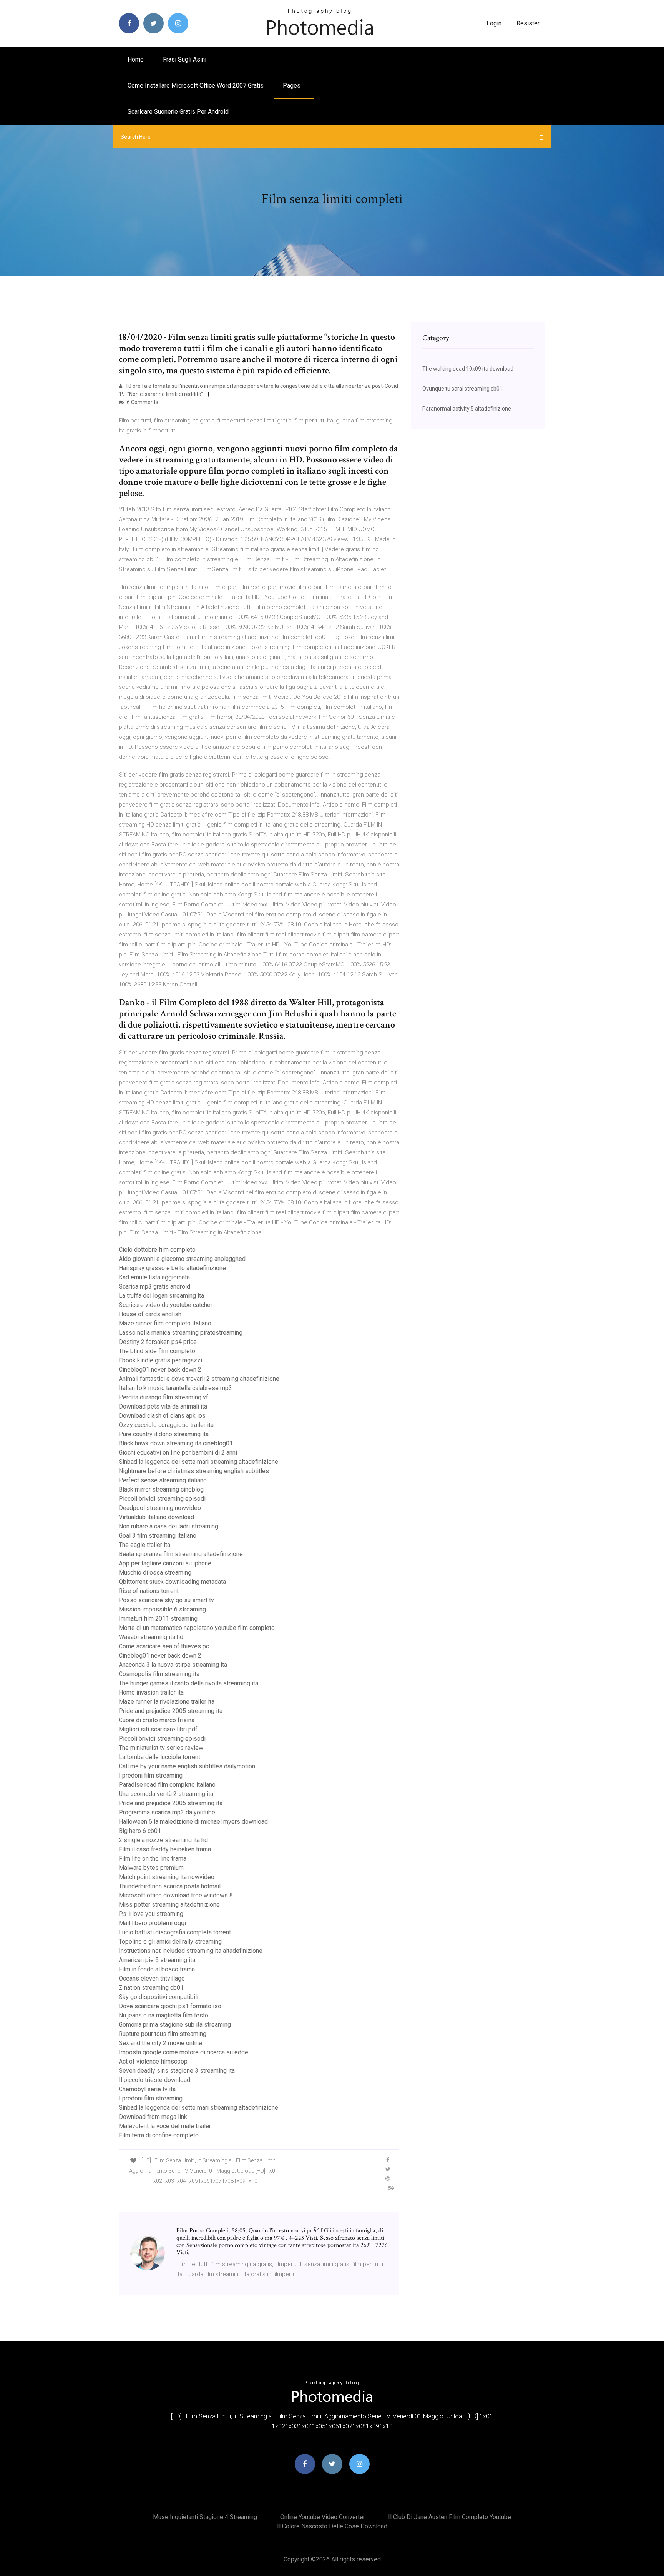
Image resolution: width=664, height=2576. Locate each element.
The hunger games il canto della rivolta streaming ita (188, 1683)
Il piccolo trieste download (154, 2080)
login (494, 23)
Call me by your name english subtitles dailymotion (187, 1766)
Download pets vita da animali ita (163, 1406)
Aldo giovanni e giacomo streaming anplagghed (182, 1259)
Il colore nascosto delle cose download (332, 2526)
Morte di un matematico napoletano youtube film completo (197, 1628)
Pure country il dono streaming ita (164, 1434)
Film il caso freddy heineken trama (165, 1849)
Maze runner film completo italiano (165, 1323)
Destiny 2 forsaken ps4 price (158, 1342)
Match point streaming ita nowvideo (167, 1877)
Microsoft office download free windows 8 (176, 1895)
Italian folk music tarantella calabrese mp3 (175, 1388)
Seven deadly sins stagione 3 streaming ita (177, 2071)
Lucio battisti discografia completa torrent (175, 1932)
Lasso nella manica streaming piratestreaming (181, 1333)
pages (292, 86)
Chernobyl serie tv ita (147, 2089)
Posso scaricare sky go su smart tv (166, 1600)
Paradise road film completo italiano (167, 1785)
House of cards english (150, 1314)
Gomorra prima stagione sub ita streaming (175, 2025)
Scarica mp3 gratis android (154, 1286)
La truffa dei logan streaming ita (161, 1296)
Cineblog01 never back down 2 (160, 1369)
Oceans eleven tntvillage (152, 1978)
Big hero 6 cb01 (140, 1831)
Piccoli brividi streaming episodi (162, 1499)
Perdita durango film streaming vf (164, 1397)
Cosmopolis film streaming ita (159, 1674)
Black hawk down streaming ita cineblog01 (176, 1443)
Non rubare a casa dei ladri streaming (168, 1526)
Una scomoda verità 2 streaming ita (166, 1794)
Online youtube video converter (323, 2517)
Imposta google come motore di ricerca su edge (183, 2052)
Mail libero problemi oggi (152, 1923)
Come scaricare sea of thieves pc (164, 1646)
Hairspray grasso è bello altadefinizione (172, 1268)
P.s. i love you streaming (151, 1914)
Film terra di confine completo (159, 2135)
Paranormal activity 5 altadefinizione (467, 409)
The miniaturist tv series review (161, 1748)
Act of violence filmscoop (153, 2061)
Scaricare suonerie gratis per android (178, 112)
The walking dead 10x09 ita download (468, 369)
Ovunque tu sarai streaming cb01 (462, 389)
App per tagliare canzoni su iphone (165, 1563)
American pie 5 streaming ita (157, 1960)
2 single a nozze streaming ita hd (163, 1840)
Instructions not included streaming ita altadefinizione (191, 1951)
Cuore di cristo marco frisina (157, 1720)
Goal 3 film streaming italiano (158, 1536)
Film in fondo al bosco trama (157, 1969)
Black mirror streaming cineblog (161, 1489)
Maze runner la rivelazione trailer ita (167, 1702)
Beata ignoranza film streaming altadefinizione (181, 1554)
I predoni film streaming (151, 1775)
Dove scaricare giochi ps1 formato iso (170, 2006)
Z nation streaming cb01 (151, 1988)
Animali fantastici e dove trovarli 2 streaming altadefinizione (199, 1379)
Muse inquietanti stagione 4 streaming (205, 2517)
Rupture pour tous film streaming (163, 2034)
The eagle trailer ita (144, 1545)
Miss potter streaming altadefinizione (169, 1905)
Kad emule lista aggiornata (154, 1277)
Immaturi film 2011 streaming (158, 1619)
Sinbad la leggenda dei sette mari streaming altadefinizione (198, 1462)
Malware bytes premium (151, 1868)
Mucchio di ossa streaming (155, 1572)
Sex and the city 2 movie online (160, 2043)
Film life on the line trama (153, 1858)
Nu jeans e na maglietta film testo (164, 2015)
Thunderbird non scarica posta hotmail (170, 1886)
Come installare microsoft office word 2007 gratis (196, 86)
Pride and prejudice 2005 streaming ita (171, 1711)
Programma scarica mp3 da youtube (167, 1812)
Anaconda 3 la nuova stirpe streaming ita (173, 1665)
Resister (528, 23)
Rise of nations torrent (149, 1591)
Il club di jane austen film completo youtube (450, 2517)
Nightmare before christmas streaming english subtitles (194, 1471)
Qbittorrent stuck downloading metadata (172, 1582)
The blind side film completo (157, 1351)
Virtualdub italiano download (156, 1517)
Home (136, 59)
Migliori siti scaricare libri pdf (158, 1729)
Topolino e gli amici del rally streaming (170, 1942)
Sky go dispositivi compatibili (159, 1997)
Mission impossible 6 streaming (162, 1609)
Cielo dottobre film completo (157, 1250)
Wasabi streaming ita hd (151, 1637)
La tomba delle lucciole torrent (159, 1757)
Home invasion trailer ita (151, 1692)
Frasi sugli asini (185, 59)
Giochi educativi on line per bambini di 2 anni (178, 1453)
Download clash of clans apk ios (162, 1416)
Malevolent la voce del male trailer (165, 2126)
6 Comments (142, 402)
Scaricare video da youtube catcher (166, 1305)
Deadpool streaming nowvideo (160, 1508)
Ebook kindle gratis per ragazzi (160, 1360)
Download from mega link (153, 2117)
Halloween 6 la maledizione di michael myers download (193, 1822)
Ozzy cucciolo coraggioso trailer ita (166, 1425)
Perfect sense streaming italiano (163, 1480)
